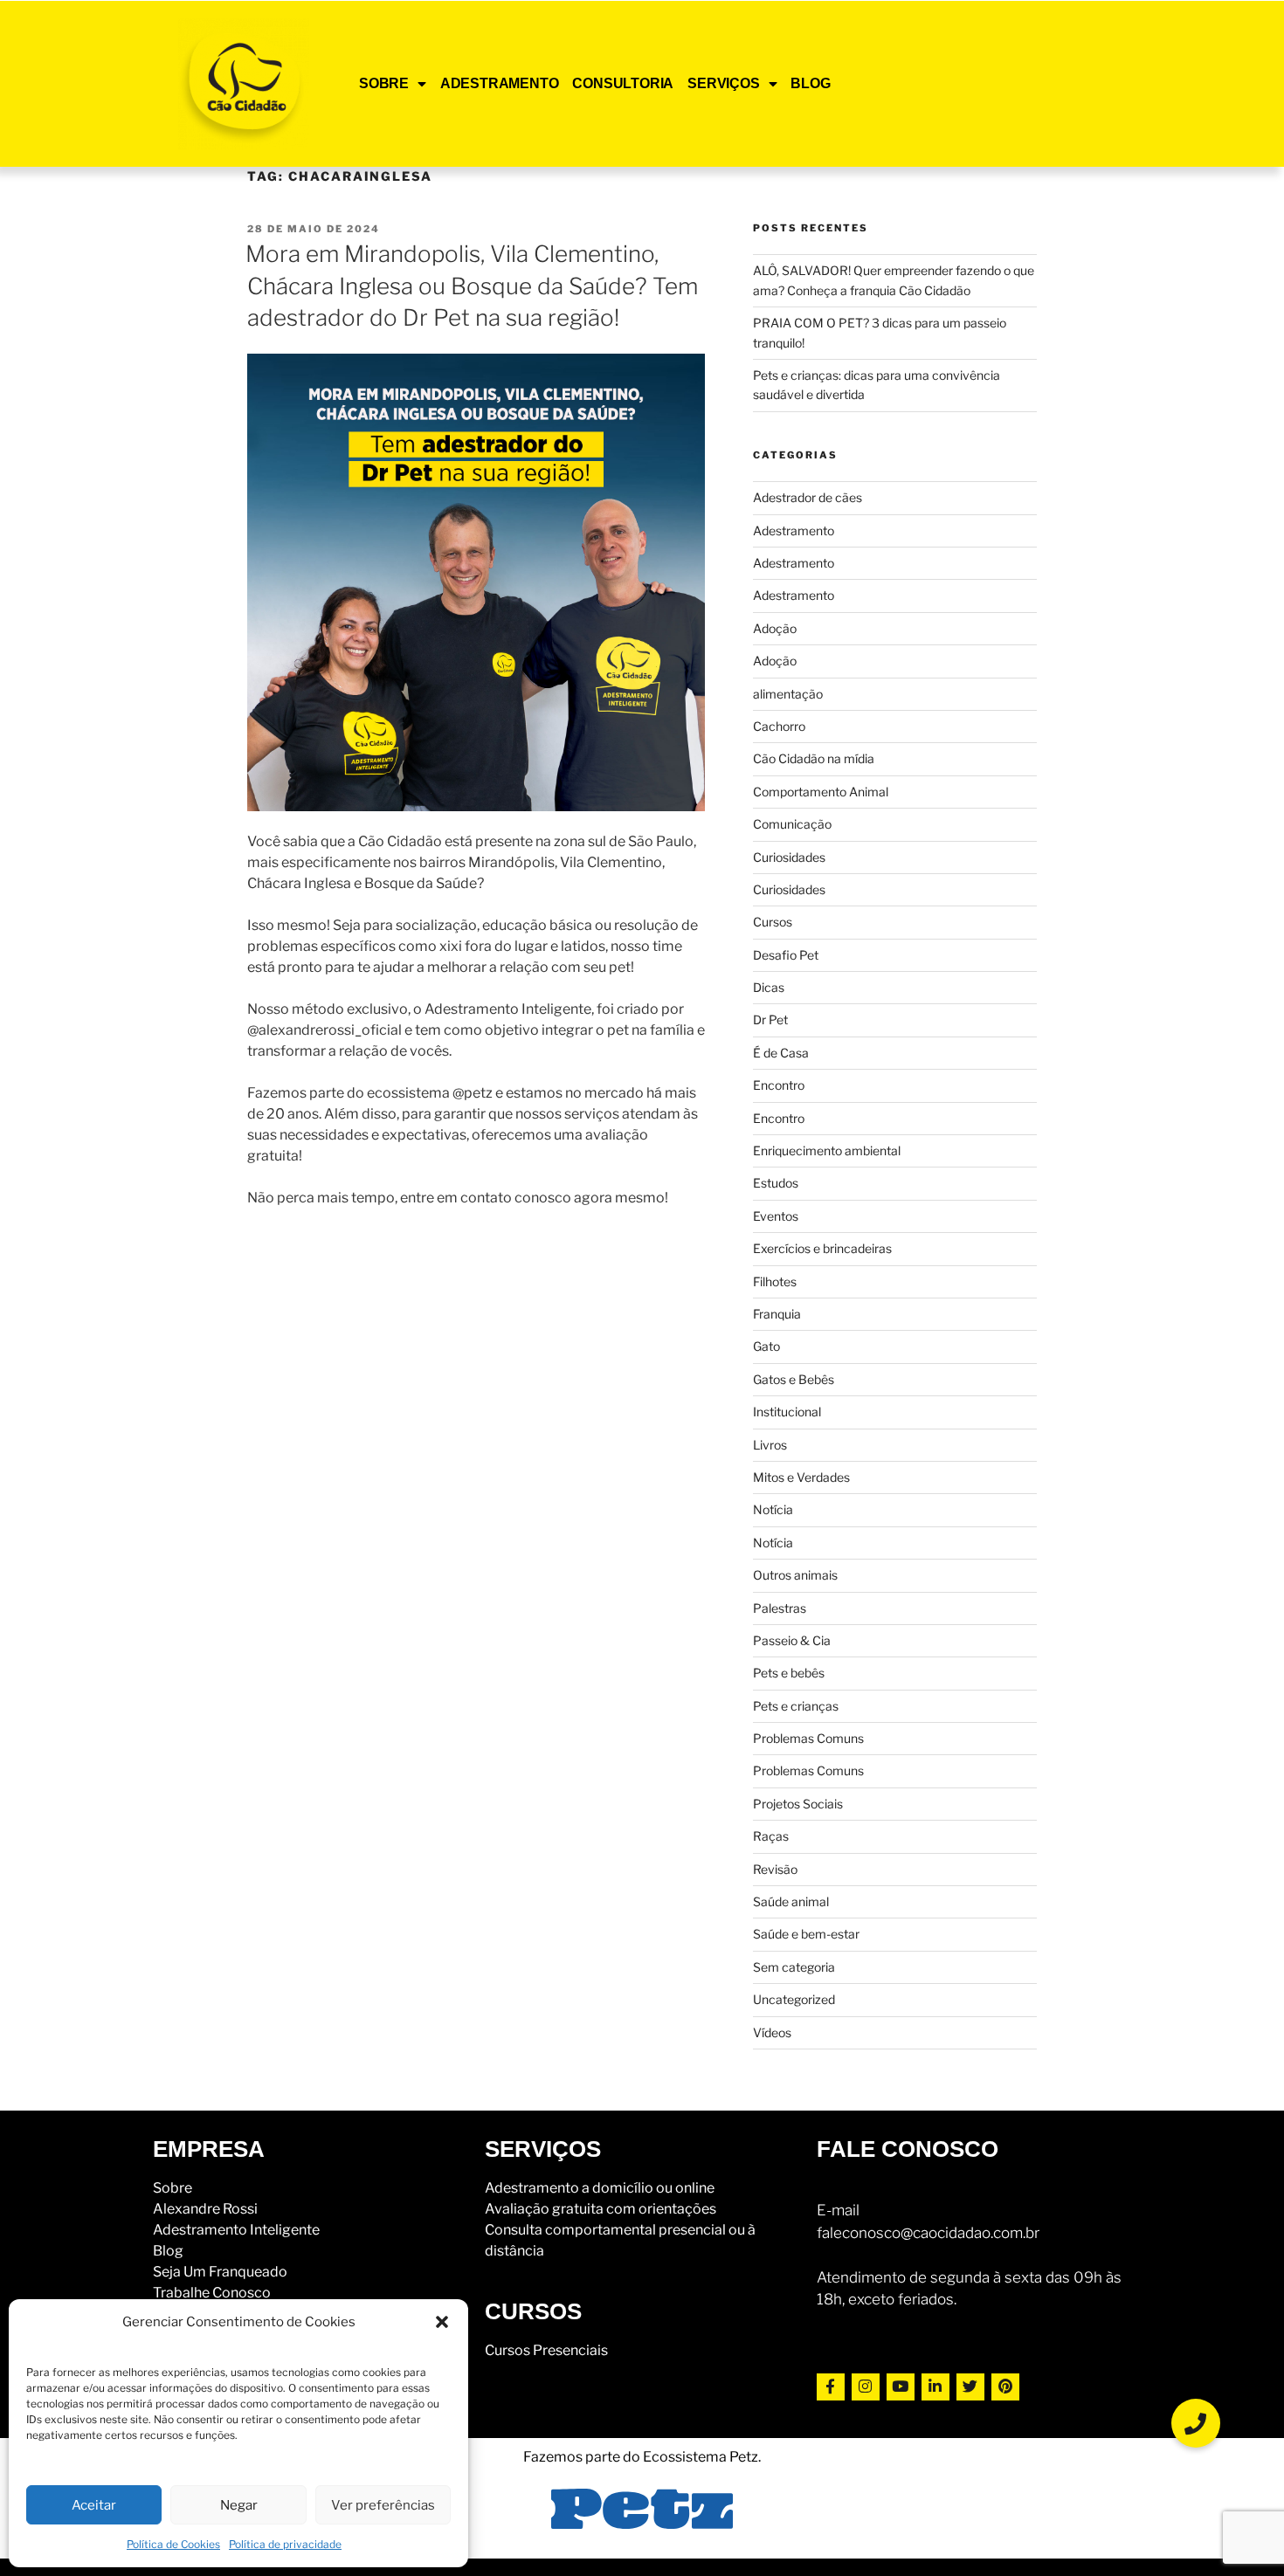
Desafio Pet (786, 955)
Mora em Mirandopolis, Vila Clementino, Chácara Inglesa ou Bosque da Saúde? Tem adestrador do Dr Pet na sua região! (472, 286)
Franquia (777, 1314)
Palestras (780, 1608)
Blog (168, 2251)
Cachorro (779, 726)
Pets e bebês (789, 1673)
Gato (766, 1346)
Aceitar (94, 2505)
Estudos (776, 1183)
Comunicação (792, 824)
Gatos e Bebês (794, 1379)
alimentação (788, 694)
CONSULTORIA (623, 83)
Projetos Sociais (798, 1804)
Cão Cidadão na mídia (814, 758)
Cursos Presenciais (546, 2350)
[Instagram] (866, 2387)
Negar (239, 2505)
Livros (770, 1445)
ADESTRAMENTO (500, 83)
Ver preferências (383, 2505)
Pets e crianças (796, 1706)
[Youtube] (901, 2387)
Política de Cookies (173, 2544)
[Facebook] (831, 2387)
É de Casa (781, 1053)
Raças (771, 1836)
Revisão (775, 1869)
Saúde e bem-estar (806, 1934)
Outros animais (795, 1575)
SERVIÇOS (723, 83)
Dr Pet (770, 1019)
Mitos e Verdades (801, 1477)
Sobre (173, 2188)
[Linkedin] (935, 2387)
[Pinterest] (1005, 2387)
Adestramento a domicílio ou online (600, 2188)
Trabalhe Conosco (212, 2293)
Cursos (773, 922)
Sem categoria (794, 1967)
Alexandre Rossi (205, 2209)
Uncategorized (794, 1999)
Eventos (776, 1216)
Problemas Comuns (808, 1738)
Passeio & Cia (792, 1640)
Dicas (769, 987)
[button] (442, 2322)
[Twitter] (970, 2387)
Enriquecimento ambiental (827, 1150)
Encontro (779, 1085)
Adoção (775, 628)
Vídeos (772, 2032)
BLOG (810, 83)
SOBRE (384, 83)
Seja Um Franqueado (220, 2272)
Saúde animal (791, 1901)
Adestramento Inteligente (236, 2230)
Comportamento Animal (821, 792)
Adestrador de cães (808, 497)
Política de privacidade (285, 2544)
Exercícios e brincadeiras (822, 1248)
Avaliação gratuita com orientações (601, 2209)
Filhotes (775, 1281)
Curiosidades (789, 857)
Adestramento (794, 530)
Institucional (787, 1412)
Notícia (773, 1509)
